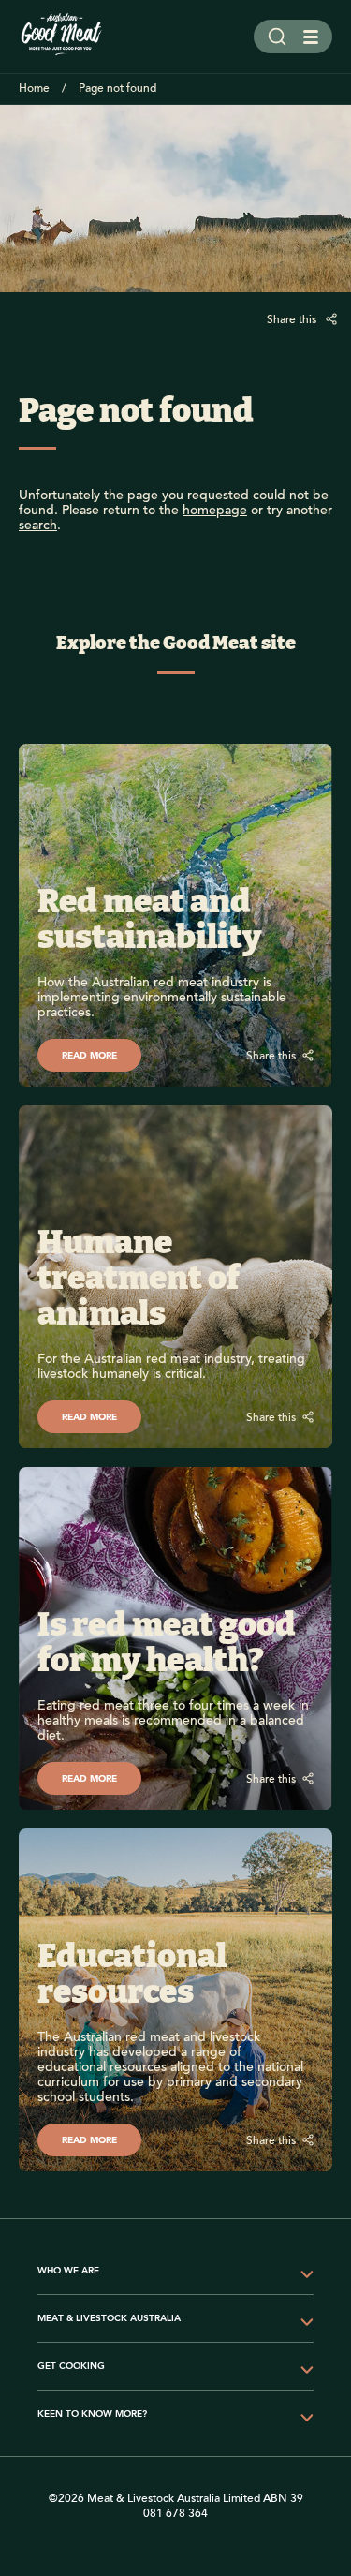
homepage (215, 511)
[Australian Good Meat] (62, 37)
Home (34, 89)
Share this (293, 320)
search (38, 526)
